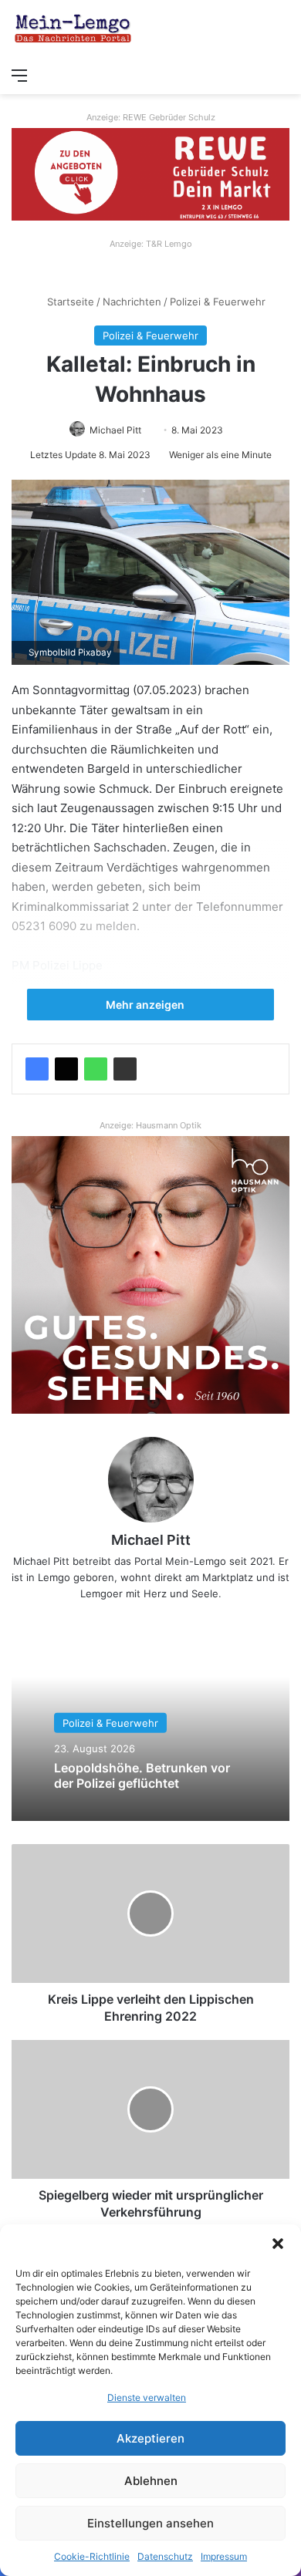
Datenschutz (165, 2556)
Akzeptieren (150, 2438)
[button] (278, 2244)
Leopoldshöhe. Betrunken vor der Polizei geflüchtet (142, 1775)
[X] (66, 1069)
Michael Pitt (115, 430)
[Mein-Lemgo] (73, 30)
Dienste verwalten (147, 2397)
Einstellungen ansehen (150, 2523)
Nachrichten (132, 302)
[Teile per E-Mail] (125, 1069)
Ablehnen (151, 2481)
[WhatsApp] (96, 1069)
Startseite (69, 302)
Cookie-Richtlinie (92, 2556)
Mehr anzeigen (146, 1005)
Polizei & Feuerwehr (218, 302)
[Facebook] (37, 1069)
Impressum (224, 2556)
